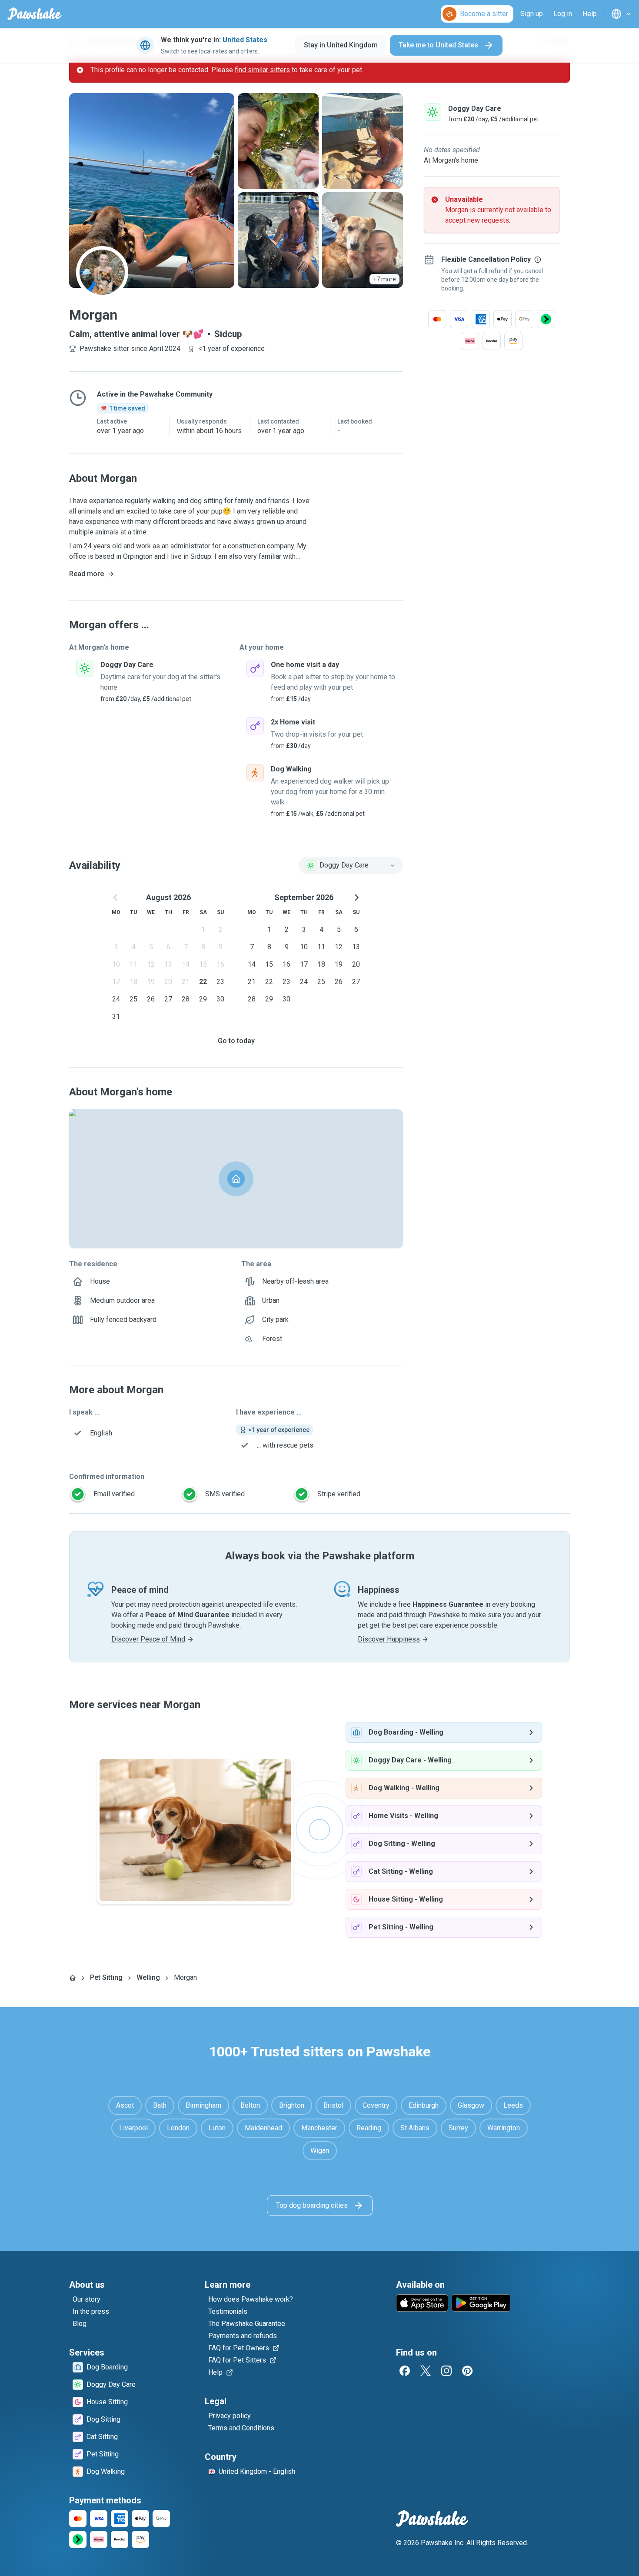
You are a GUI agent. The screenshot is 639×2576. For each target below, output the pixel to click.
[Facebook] (405, 2371)
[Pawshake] (35, 14)
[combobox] (351, 865)
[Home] (73, 1978)
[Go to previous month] (116, 898)
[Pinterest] (467, 2371)
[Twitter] (426, 2371)
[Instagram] (446, 2371)
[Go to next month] (356, 898)
